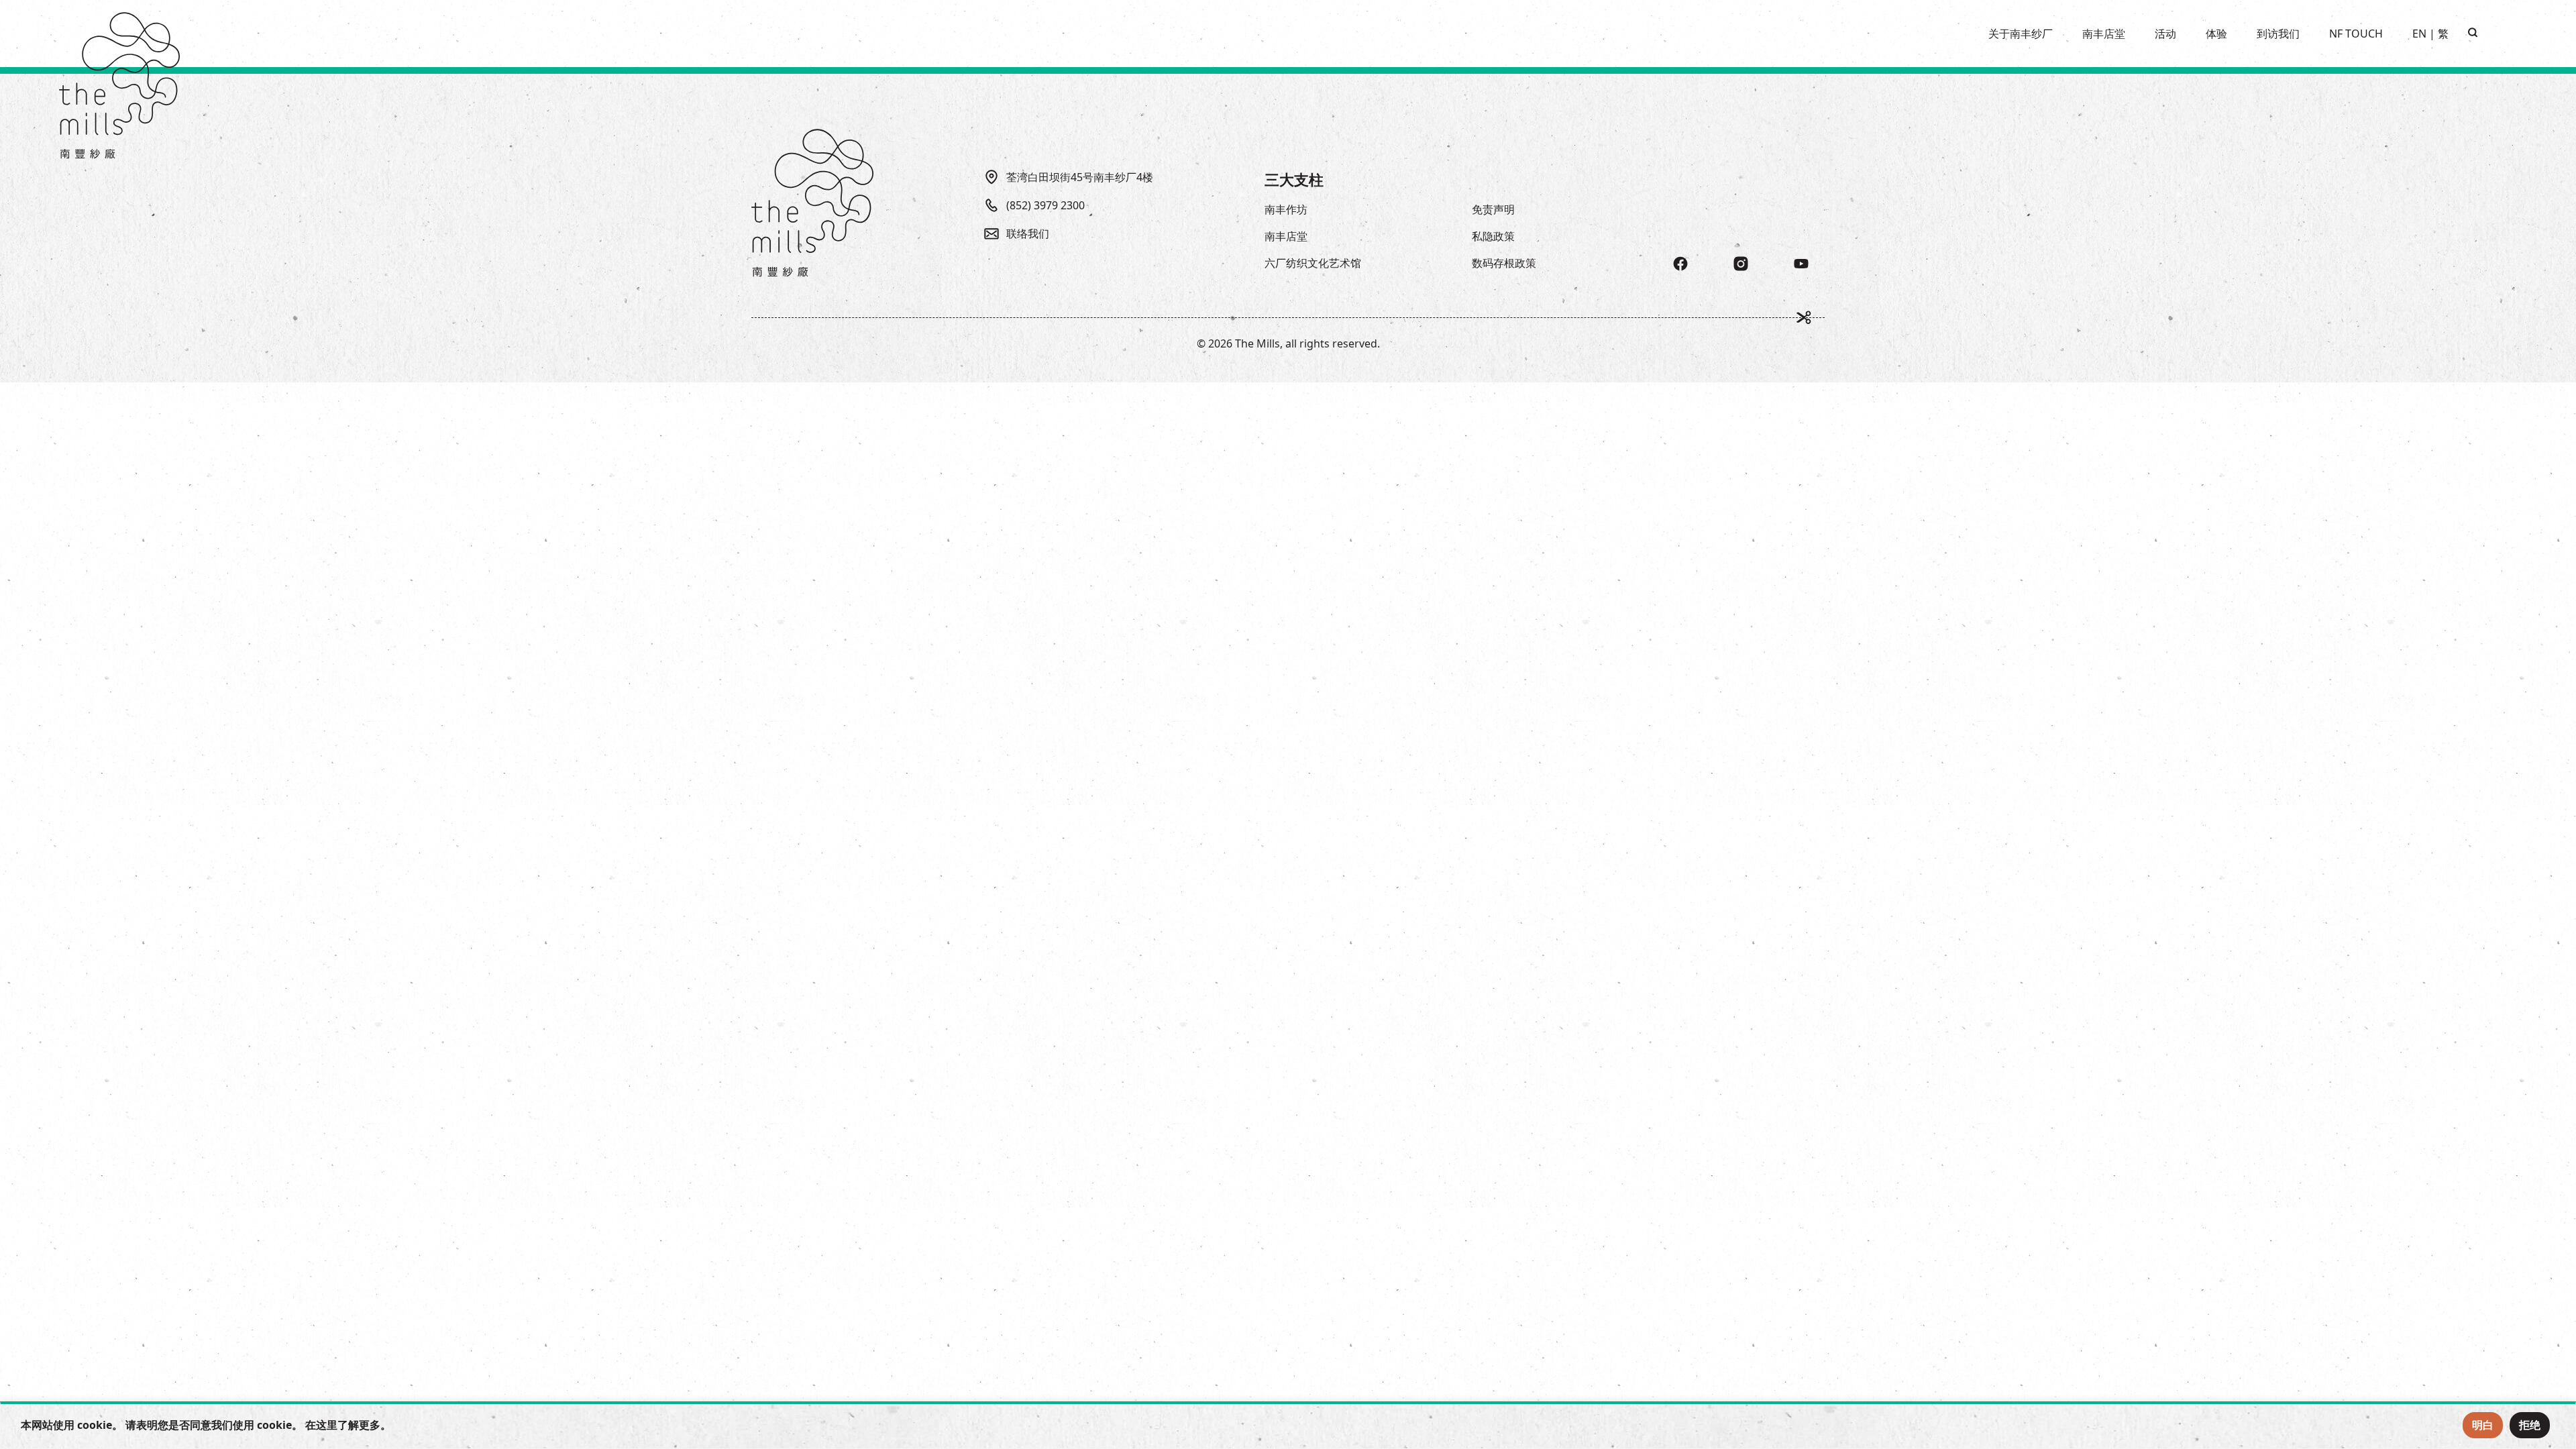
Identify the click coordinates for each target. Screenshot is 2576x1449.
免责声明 (1493, 209)
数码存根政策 (1504, 263)
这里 (327, 1425)
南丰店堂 (1286, 236)
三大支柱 (1294, 179)
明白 (2483, 1425)
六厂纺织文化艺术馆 (1313, 263)
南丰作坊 (1286, 209)
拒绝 (2530, 1425)
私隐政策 (1493, 236)
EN (2419, 34)
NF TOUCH (2356, 34)
